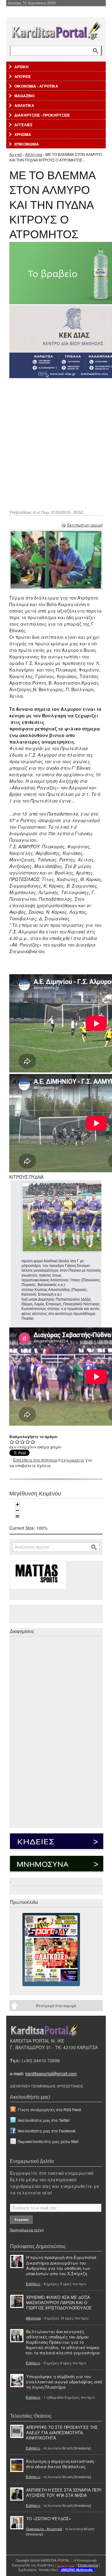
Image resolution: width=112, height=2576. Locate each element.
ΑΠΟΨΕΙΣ (23, 76)
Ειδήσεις (33, 2284)
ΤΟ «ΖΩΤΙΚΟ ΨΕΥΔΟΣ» (49, 2518)
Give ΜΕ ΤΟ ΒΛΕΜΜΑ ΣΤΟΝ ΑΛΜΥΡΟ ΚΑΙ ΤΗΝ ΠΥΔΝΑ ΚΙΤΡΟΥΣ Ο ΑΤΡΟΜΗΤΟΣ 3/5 (23, 1442)
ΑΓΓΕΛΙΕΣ (23, 125)
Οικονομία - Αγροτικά (44, 2529)
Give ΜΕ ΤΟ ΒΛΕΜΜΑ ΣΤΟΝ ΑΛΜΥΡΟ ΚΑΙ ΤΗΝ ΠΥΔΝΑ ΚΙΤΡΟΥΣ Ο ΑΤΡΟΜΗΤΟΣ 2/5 (17, 1442)
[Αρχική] (56, 29)
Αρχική (16, 154)
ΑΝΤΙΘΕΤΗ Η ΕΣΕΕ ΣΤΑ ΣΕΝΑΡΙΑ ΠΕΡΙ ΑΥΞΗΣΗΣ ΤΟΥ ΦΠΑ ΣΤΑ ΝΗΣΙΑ (64, 2492)
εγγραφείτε (73, 1460)
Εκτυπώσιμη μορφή (85, 525)
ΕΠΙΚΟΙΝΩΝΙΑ (27, 144)
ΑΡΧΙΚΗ (21, 67)
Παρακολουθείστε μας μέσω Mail (48, 2141)
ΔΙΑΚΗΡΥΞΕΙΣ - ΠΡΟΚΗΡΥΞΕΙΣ (42, 115)
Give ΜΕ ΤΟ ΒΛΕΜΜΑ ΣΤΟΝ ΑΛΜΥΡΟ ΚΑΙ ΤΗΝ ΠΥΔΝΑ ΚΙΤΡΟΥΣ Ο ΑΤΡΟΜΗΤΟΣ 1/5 (12, 1442)
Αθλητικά (34, 154)
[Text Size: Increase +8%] (17, 1505)
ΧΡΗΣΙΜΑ (23, 134)
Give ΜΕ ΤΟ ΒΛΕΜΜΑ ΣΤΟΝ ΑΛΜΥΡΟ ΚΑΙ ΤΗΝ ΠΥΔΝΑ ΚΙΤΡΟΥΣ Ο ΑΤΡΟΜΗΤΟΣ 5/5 (33, 1442)
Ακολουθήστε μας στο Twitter (44, 2120)
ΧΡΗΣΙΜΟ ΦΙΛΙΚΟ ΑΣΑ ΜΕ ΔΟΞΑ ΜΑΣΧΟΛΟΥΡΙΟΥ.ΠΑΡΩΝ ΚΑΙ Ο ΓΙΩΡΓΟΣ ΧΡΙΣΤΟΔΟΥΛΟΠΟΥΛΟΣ (59, 2302)
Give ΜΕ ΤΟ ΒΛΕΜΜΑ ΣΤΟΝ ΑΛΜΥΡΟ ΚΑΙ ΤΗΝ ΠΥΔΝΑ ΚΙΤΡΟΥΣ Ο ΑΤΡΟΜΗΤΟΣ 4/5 (28, 1442)
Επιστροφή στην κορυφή (56, 2005)
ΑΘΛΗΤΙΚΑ (24, 105)
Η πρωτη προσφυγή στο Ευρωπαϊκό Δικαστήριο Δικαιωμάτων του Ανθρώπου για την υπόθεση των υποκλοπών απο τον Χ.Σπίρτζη (61, 2265)
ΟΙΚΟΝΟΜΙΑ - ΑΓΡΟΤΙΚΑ (36, 86)
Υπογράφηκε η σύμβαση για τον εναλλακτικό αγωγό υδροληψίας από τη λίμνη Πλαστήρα (64, 2382)
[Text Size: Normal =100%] (17, 1516)
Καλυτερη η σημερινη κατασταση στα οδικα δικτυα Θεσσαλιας (60, 2464)
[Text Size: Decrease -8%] (17, 1510)
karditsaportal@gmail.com (51, 2073)
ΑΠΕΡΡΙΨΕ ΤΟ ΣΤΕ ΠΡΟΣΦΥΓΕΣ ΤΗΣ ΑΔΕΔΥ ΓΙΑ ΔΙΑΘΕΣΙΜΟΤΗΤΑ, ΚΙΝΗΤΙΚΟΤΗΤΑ (62, 2432)
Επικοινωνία (88, 2565)
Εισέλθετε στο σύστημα (35, 1460)
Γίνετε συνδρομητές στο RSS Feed (49, 2109)
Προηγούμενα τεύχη (27, 2230)
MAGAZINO (24, 96)
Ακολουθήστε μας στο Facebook (47, 2131)
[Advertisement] (56, 443)
